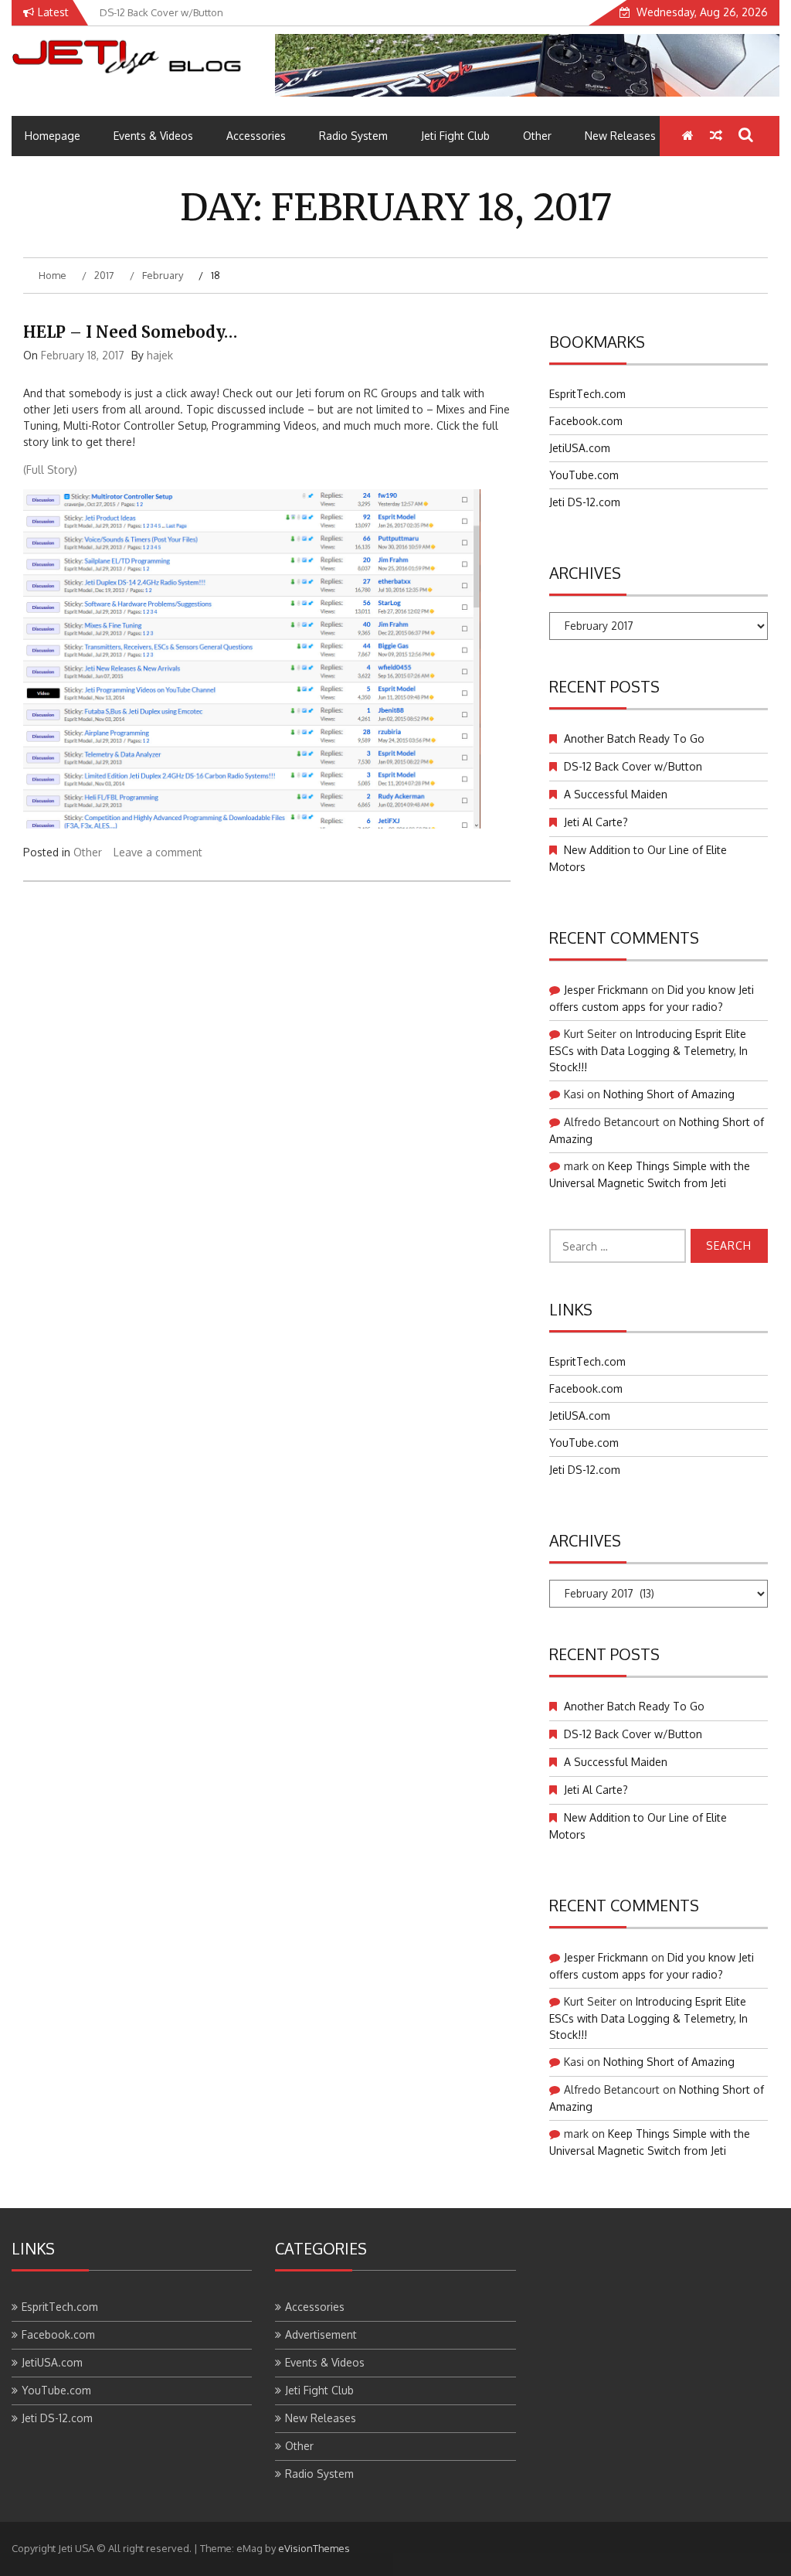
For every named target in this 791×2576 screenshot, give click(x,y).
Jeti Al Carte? (596, 822)
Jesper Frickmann (606, 990)
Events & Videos (153, 136)
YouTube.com (584, 475)
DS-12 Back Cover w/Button (633, 766)
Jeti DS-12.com (585, 502)
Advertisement (321, 2334)
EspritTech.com (587, 394)
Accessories (256, 136)
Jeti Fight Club (455, 136)
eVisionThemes (314, 2548)
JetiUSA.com (580, 448)
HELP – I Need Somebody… (130, 332)
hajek (160, 355)
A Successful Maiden (616, 794)
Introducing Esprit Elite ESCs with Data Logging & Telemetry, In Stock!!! (648, 1050)
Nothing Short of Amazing (669, 1094)
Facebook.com (586, 421)
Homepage (53, 136)
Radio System (353, 136)
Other (537, 136)
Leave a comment (158, 852)
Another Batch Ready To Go (634, 738)
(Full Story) (50, 470)
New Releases (620, 136)
